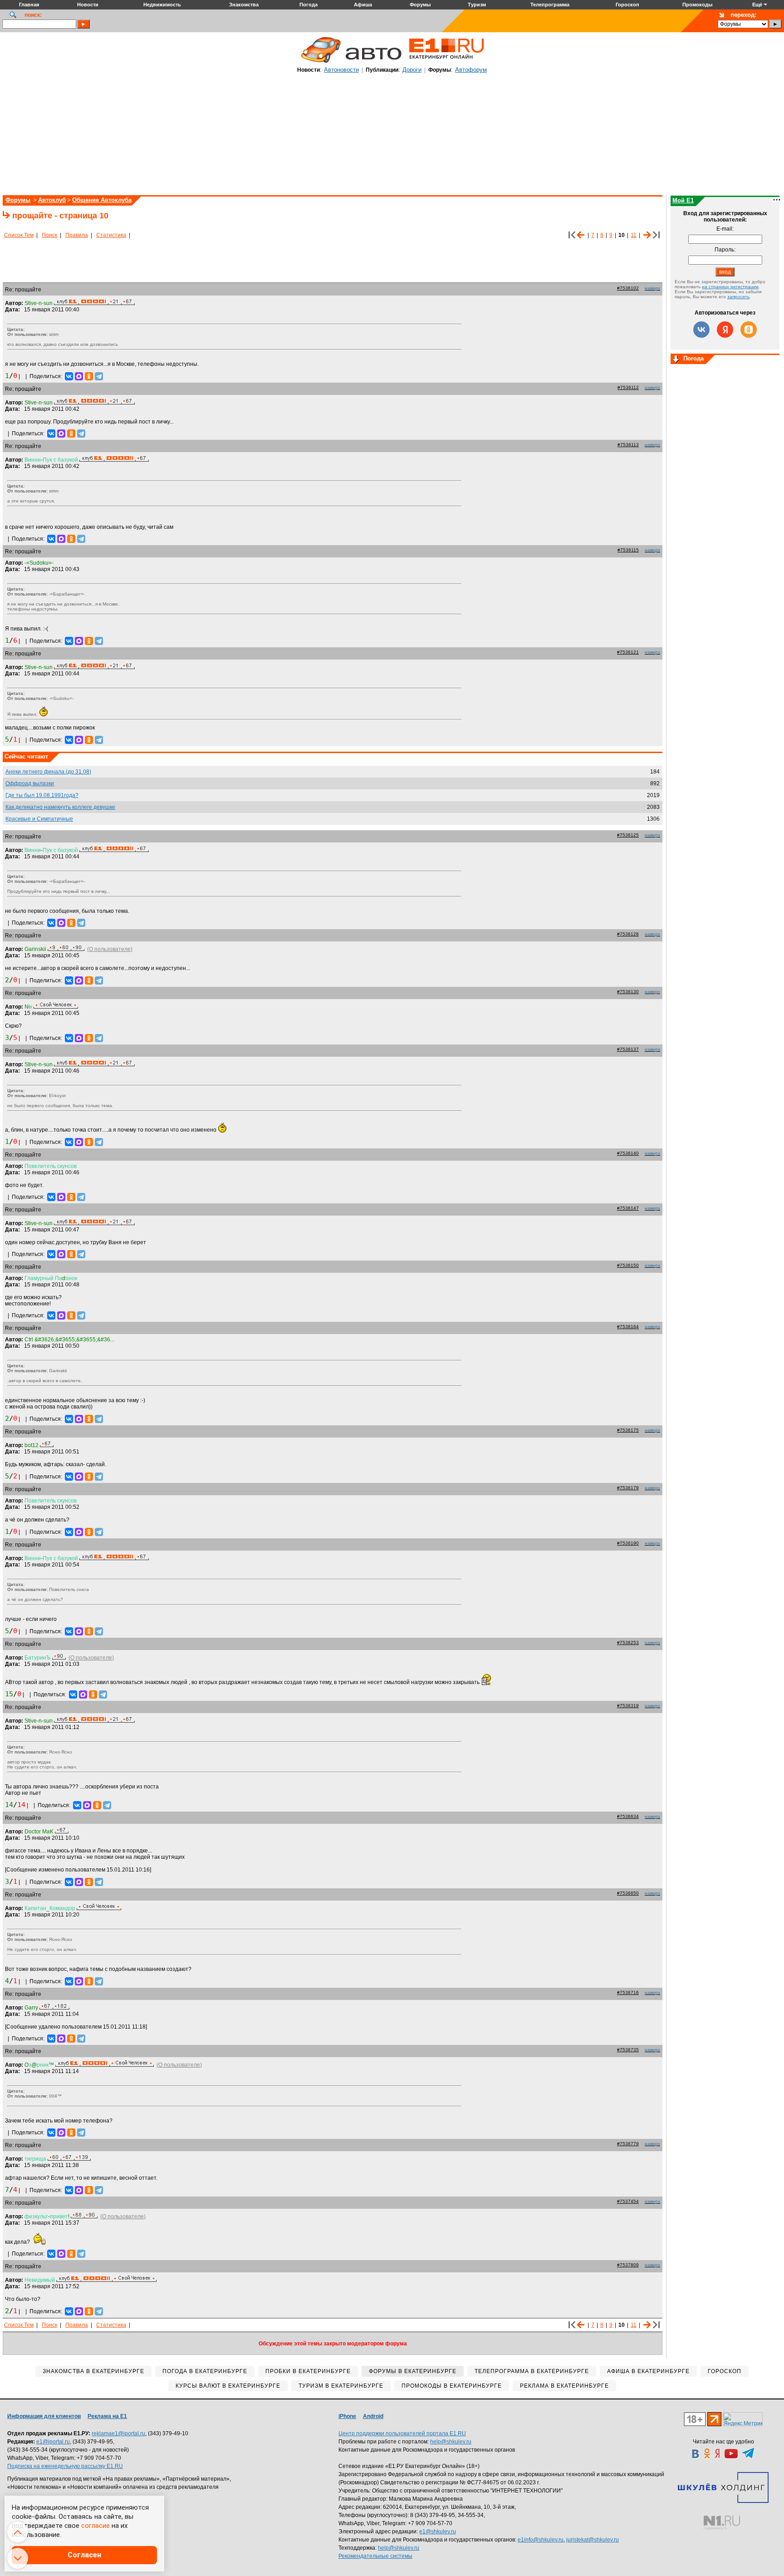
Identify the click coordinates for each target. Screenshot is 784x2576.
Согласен (84, 2555)
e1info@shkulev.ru (541, 2540)
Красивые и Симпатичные (39, 819)
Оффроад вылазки (30, 783)
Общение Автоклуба (102, 200)
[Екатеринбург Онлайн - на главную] (446, 62)
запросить (738, 297)
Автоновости (341, 70)
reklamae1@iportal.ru (118, 2433)
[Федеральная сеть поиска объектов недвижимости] (722, 2523)
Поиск (49, 235)
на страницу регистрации (730, 287)
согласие (96, 2526)
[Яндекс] (725, 330)
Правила (77, 235)
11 (634, 235)
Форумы (18, 200)
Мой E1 (683, 200)
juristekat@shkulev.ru (593, 2540)
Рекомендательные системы (375, 2556)
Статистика (111, 235)
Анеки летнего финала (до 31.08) (48, 772)
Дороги (412, 70)
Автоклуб (52, 200)
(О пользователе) (110, 949)
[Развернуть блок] (676, 360)
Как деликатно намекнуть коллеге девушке (60, 807)
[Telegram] (99, 376)
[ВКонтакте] (69, 376)
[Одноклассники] (89, 376)
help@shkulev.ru (451, 2442)
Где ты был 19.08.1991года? (42, 795)
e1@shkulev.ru (438, 2532)
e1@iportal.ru (53, 2442)
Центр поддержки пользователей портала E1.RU (402, 2433)
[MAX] (79, 376)
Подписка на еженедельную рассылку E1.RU (65, 2466)
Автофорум (471, 70)
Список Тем (19, 235)
